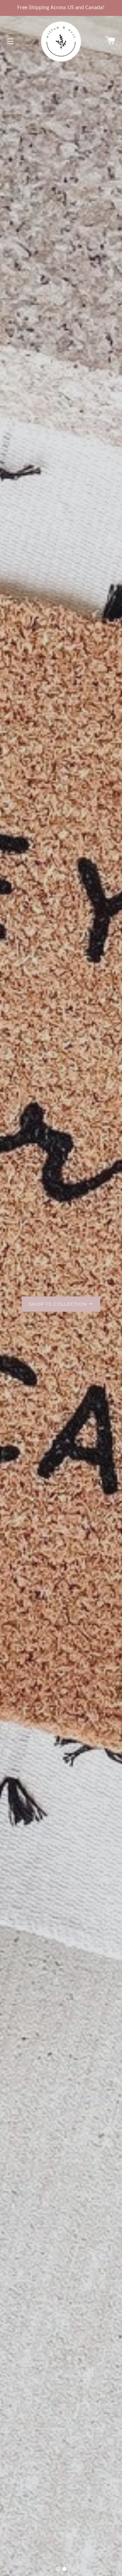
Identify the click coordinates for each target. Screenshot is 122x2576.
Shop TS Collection (59, 1304)
